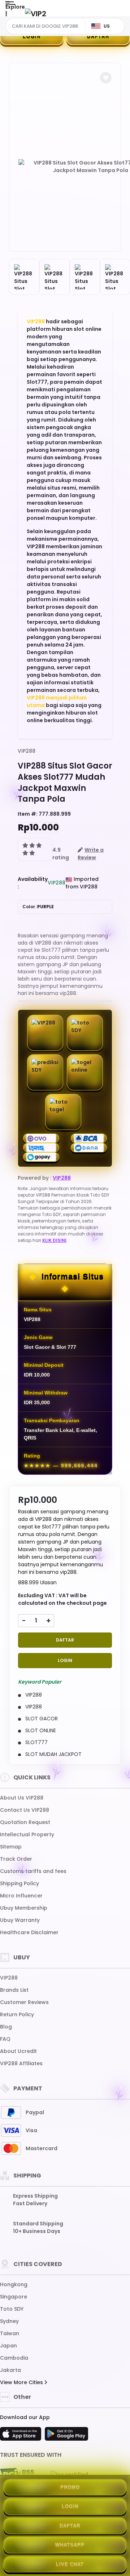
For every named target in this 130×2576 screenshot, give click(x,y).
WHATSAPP (70, 2545)
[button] (106, 78)
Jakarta (10, 2370)
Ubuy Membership (24, 1908)
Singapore (14, 2297)
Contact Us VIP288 (25, 1810)
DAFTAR (98, 36)
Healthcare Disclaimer (29, 1932)
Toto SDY (12, 2309)
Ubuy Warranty (20, 1920)
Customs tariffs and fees (33, 1871)
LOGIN (32, 36)
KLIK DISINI (54, 1240)
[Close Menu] (6, 15)
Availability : (33, 883)
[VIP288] (36, 13)
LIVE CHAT (70, 2564)
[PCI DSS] (17, 2474)
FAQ (5, 2039)
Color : (38, 907)
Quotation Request (25, 1822)
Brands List (14, 1990)
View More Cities (22, 2382)
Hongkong (14, 2284)
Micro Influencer (21, 1896)
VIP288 (36, 321)
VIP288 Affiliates (21, 2063)
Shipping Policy (19, 1883)
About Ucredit (18, 2051)
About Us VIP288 (22, 1798)
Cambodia (14, 2358)
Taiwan (10, 2333)
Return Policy (17, 2014)
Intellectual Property (27, 1834)
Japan (8, 2346)
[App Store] (22, 2436)
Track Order (16, 1859)
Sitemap (11, 1847)
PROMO (70, 2487)
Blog (6, 2027)
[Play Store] (66, 2436)
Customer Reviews (24, 2002)
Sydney (9, 2321)
